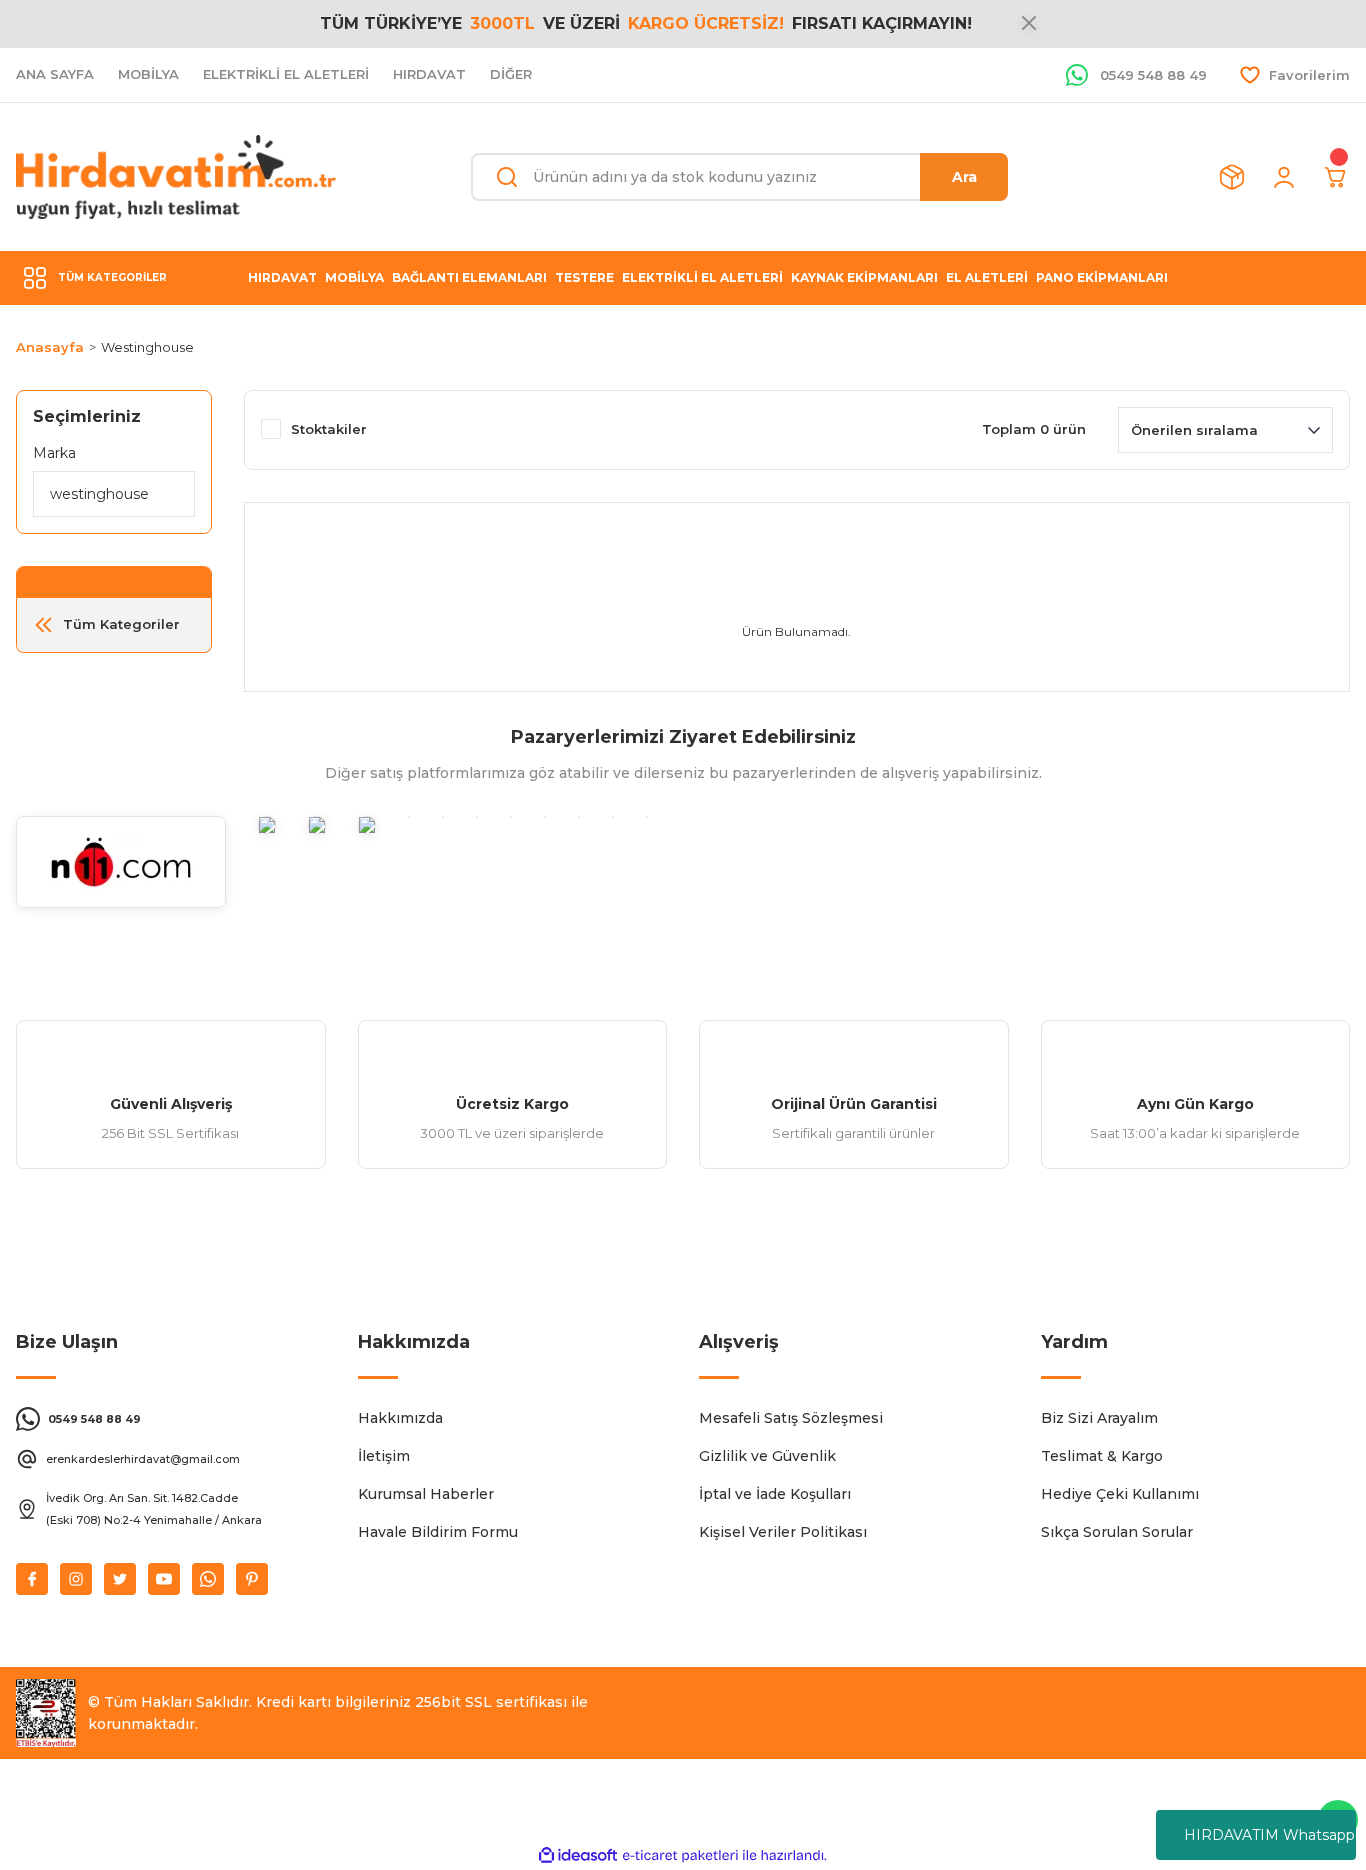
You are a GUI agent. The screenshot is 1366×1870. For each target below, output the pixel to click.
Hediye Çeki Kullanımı (1120, 1494)
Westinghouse (147, 347)
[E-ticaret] (680, 1856)
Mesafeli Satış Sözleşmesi (791, 1418)
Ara (964, 177)
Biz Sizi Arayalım (1099, 1418)
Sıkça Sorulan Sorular (1117, 1532)
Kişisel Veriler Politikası (783, 1532)
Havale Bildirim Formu (438, 1532)
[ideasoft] (578, 1855)
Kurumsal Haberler (426, 1494)
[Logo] (176, 177)
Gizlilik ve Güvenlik (767, 1456)
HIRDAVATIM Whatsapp (1269, 1835)
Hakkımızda (400, 1418)
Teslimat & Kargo (1102, 1456)
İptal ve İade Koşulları (775, 1494)
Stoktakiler (329, 429)
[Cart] (1336, 177)
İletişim (384, 1456)
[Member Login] (1284, 177)
